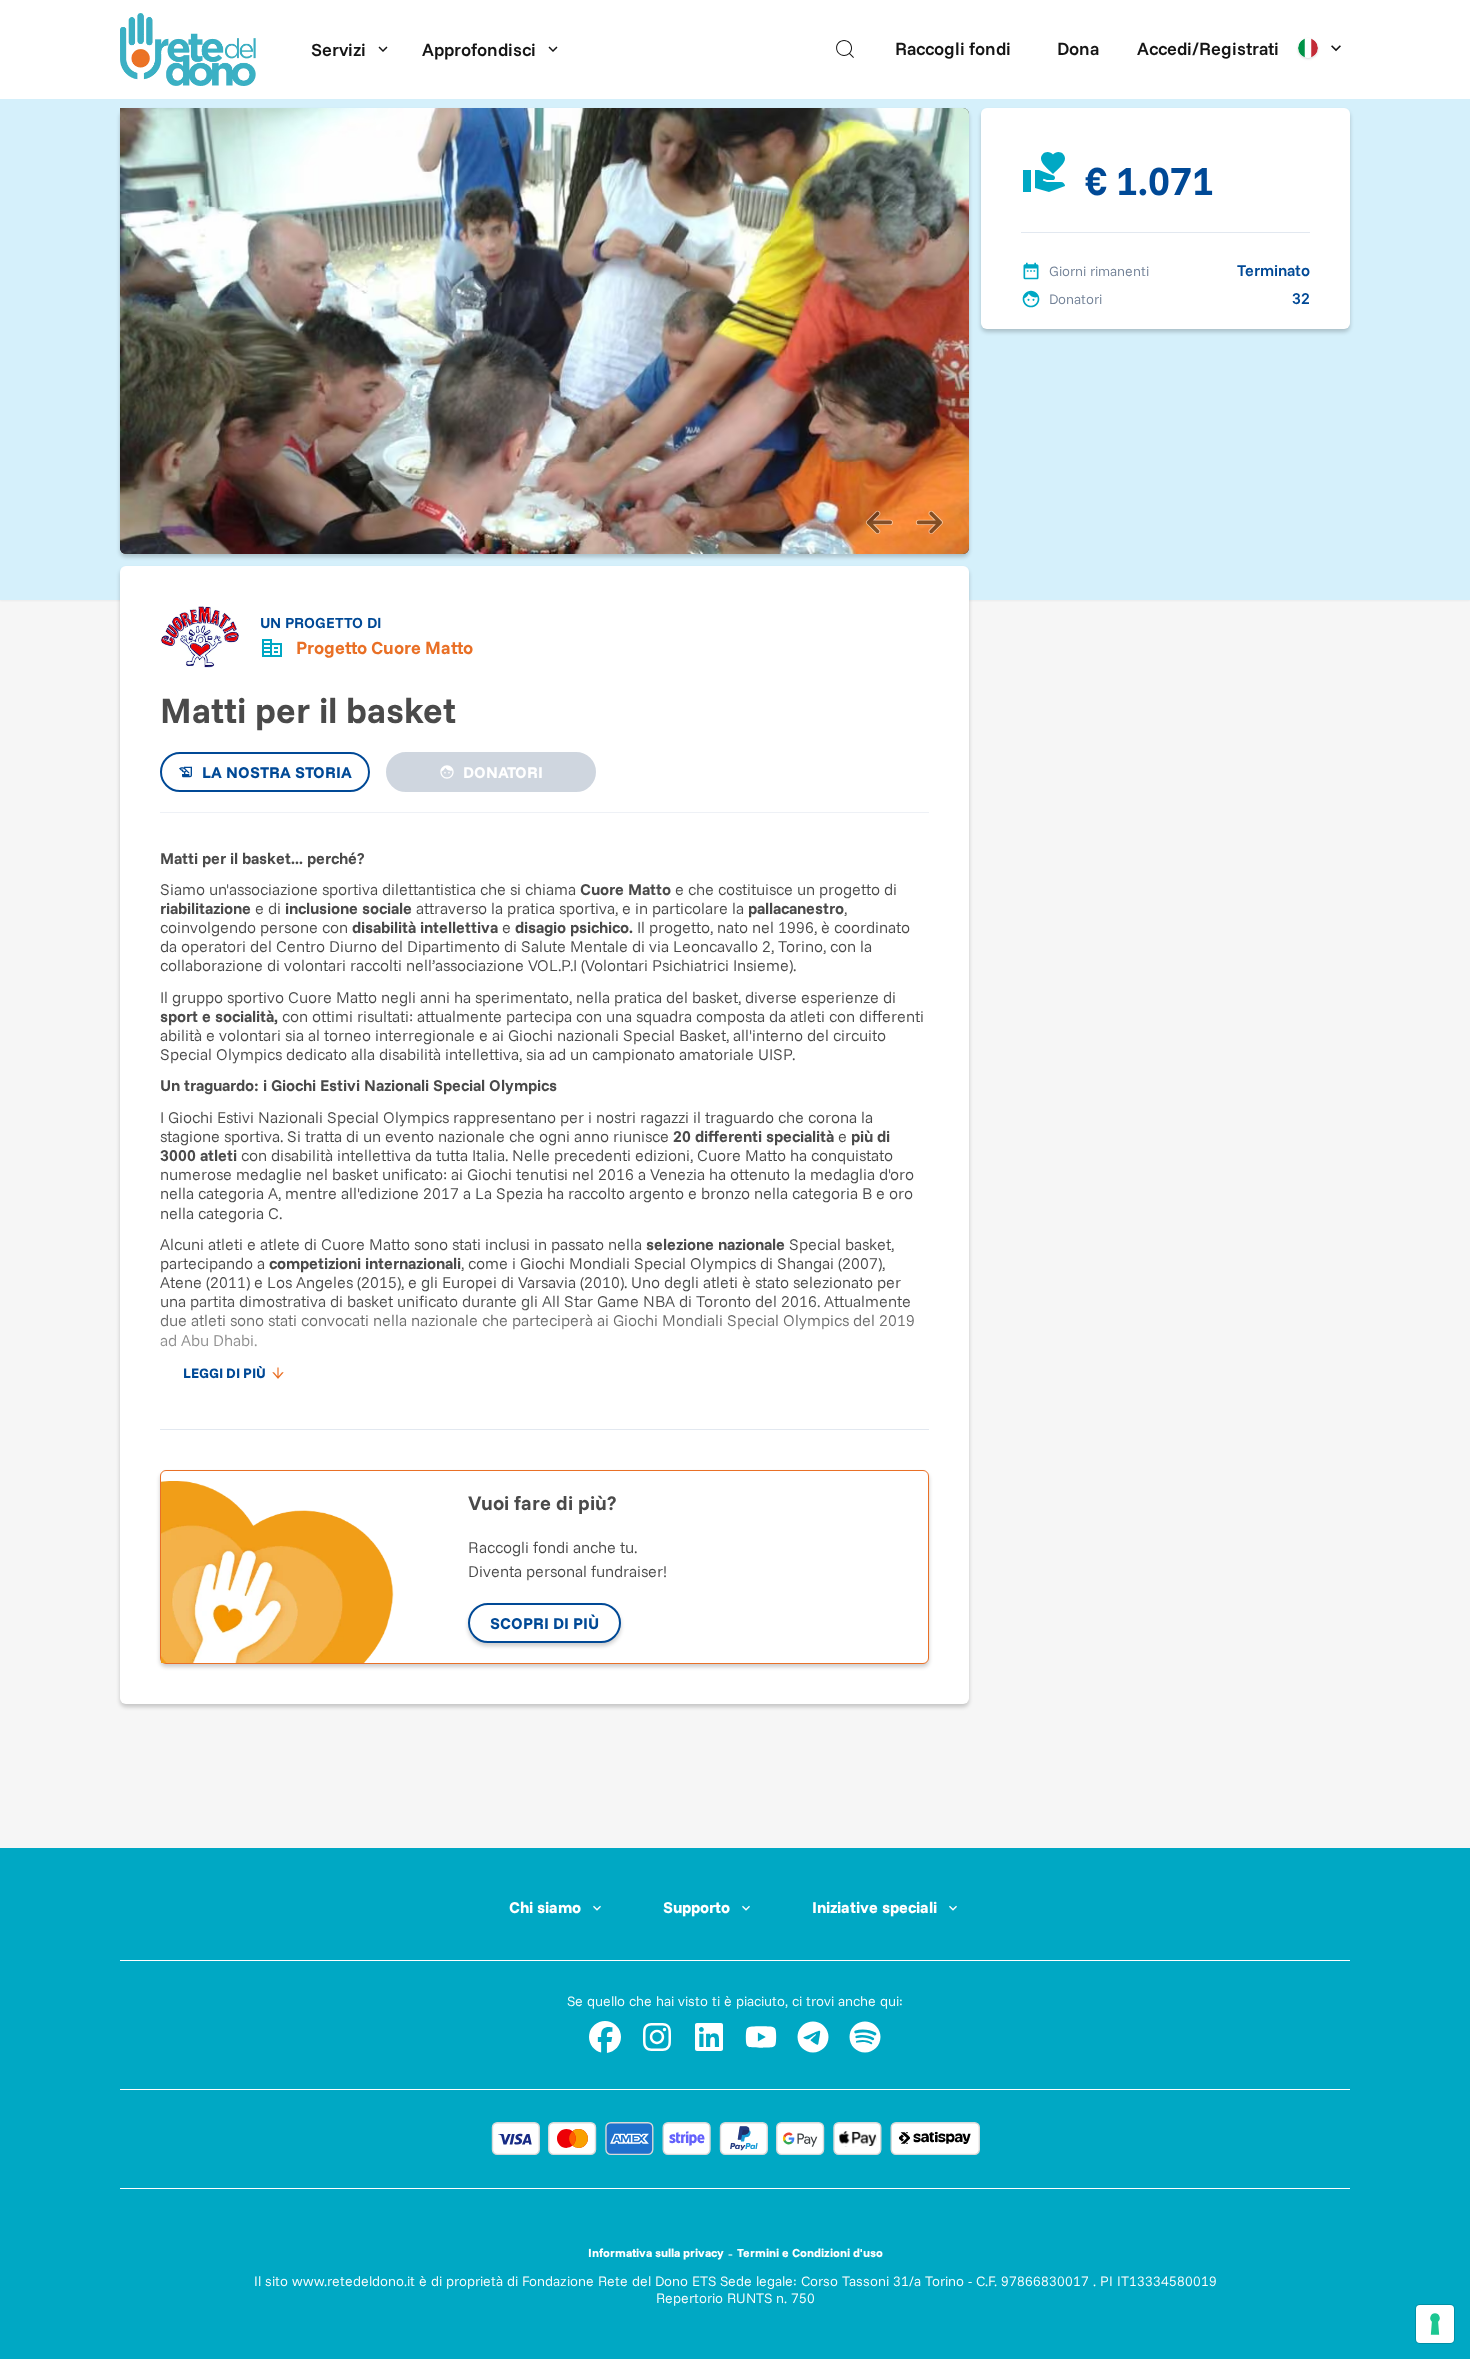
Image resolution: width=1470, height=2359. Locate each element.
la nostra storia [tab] (277, 772)
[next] (929, 522)
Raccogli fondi (953, 48)
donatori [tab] (503, 772)
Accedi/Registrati (1208, 48)
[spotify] (865, 2037)
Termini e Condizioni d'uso (810, 2252)
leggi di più (224, 1373)
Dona (1078, 48)
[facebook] (605, 2037)
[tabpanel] (544, 1111)
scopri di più (544, 1623)
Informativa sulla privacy (656, 2252)
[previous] (879, 522)
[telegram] (813, 2037)
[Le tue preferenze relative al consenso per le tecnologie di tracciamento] (1435, 2324)
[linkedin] (709, 2037)
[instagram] (657, 2037)
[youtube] (761, 2037)
